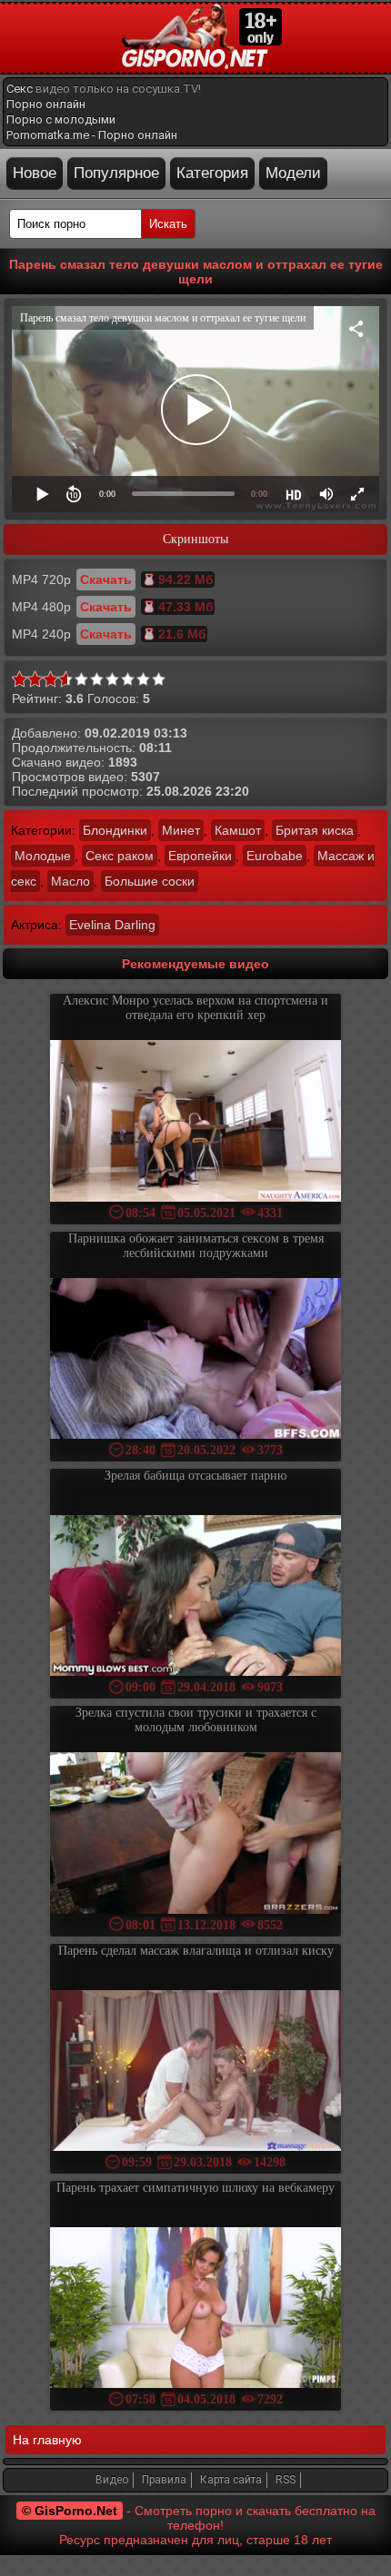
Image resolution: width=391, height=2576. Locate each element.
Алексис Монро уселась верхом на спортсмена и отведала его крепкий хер (195, 1008)
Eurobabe (275, 856)
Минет (181, 830)
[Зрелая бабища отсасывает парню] (195, 1597)
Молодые (43, 856)
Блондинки (115, 830)
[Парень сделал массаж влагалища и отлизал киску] (195, 2072)
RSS (286, 2480)
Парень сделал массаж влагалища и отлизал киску (196, 1951)
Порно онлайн (46, 104)
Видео (112, 2480)
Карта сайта (231, 2480)
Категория (212, 173)
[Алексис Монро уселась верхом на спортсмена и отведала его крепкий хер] (195, 1122)
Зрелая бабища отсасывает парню (195, 1476)
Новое (35, 173)
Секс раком (120, 856)
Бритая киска (315, 830)
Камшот (238, 830)
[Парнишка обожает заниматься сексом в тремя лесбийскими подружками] (195, 1360)
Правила (164, 2480)
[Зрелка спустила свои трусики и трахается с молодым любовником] (195, 1834)
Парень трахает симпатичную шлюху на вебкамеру (195, 2188)
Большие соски (150, 881)
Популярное (116, 173)
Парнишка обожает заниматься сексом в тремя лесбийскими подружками (196, 1246)
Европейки (200, 856)
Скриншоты (195, 539)
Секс (20, 89)
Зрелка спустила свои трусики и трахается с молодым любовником (196, 1720)
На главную (47, 2440)
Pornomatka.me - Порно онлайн (92, 135)
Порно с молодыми (61, 119)
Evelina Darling (112, 925)
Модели (293, 173)
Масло (70, 881)
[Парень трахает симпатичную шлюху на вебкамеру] (195, 2309)
